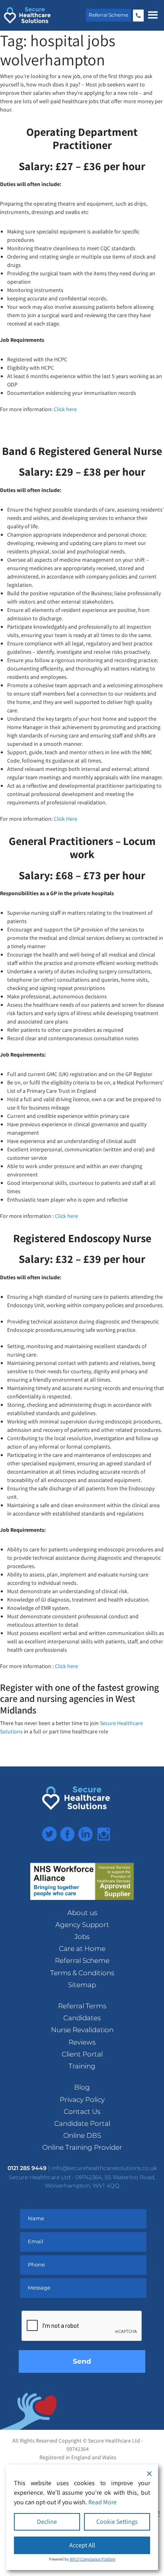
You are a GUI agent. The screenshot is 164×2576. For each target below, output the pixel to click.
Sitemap (82, 1985)
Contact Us (82, 2111)
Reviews (82, 2042)
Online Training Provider (82, 2147)
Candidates (82, 2018)
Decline (47, 2522)
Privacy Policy (82, 2100)
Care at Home (82, 1949)
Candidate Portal (82, 2123)
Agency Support (82, 1925)
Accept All (82, 2545)
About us (82, 1913)
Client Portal (82, 2054)
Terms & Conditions (82, 1973)
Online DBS (82, 2135)
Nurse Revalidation (82, 2030)
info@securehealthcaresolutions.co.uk (104, 2168)
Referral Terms (82, 2006)
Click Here (65, 819)
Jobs (82, 1937)
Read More (102, 2502)
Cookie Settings (117, 2522)
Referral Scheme (108, 15)
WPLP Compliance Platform (93, 2559)
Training (82, 2066)
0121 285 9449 (138, 16)
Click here (65, 409)
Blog (82, 2087)
